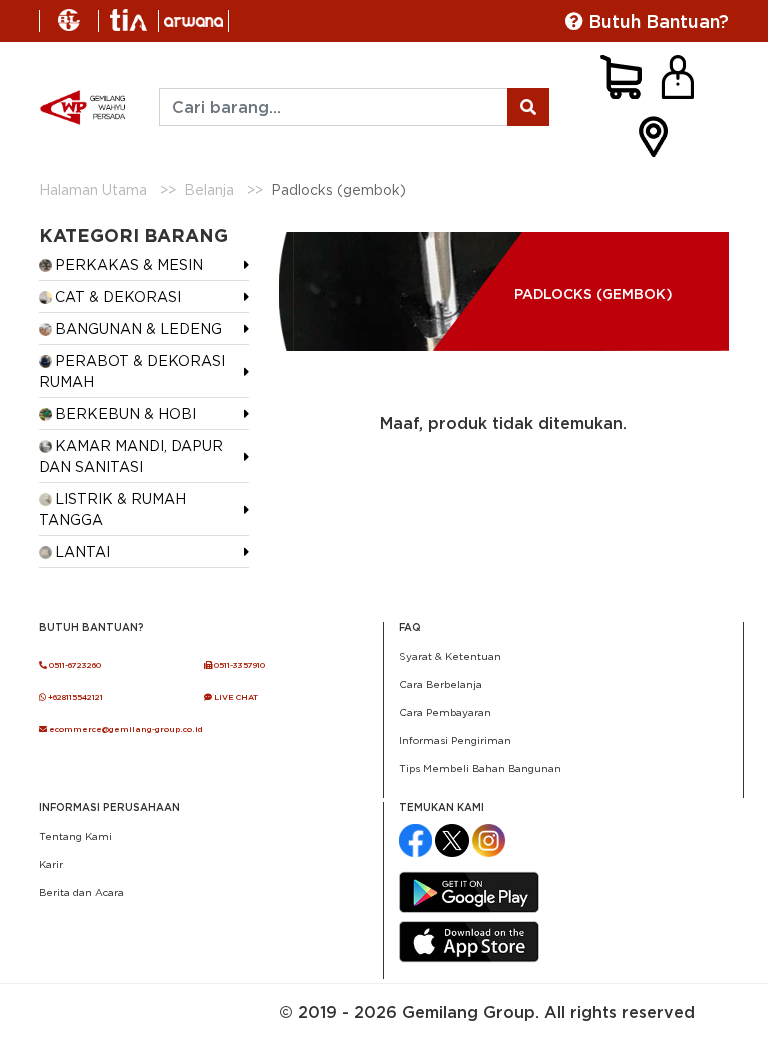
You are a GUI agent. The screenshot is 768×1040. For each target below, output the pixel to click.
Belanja (209, 189)
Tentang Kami (75, 836)
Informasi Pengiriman (455, 740)
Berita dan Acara (81, 892)
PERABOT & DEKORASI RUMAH (132, 371)
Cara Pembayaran (445, 712)
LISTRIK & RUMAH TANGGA (112, 509)
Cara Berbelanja (440, 684)
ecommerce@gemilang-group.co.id (125, 729)
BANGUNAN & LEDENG (138, 328)
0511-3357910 (238, 665)
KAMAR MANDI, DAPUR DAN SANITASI (131, 456)
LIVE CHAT (235, 697)
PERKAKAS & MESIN (129, 264)
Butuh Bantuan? (656, 21)
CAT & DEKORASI (118, 296)
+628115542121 (74, 697)
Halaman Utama (93, 189)
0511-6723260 (74, 665)
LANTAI (82, 551)
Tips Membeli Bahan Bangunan (480, 768)
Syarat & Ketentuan (450, 656)
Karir (51, 864)
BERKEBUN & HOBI (125, 413)
